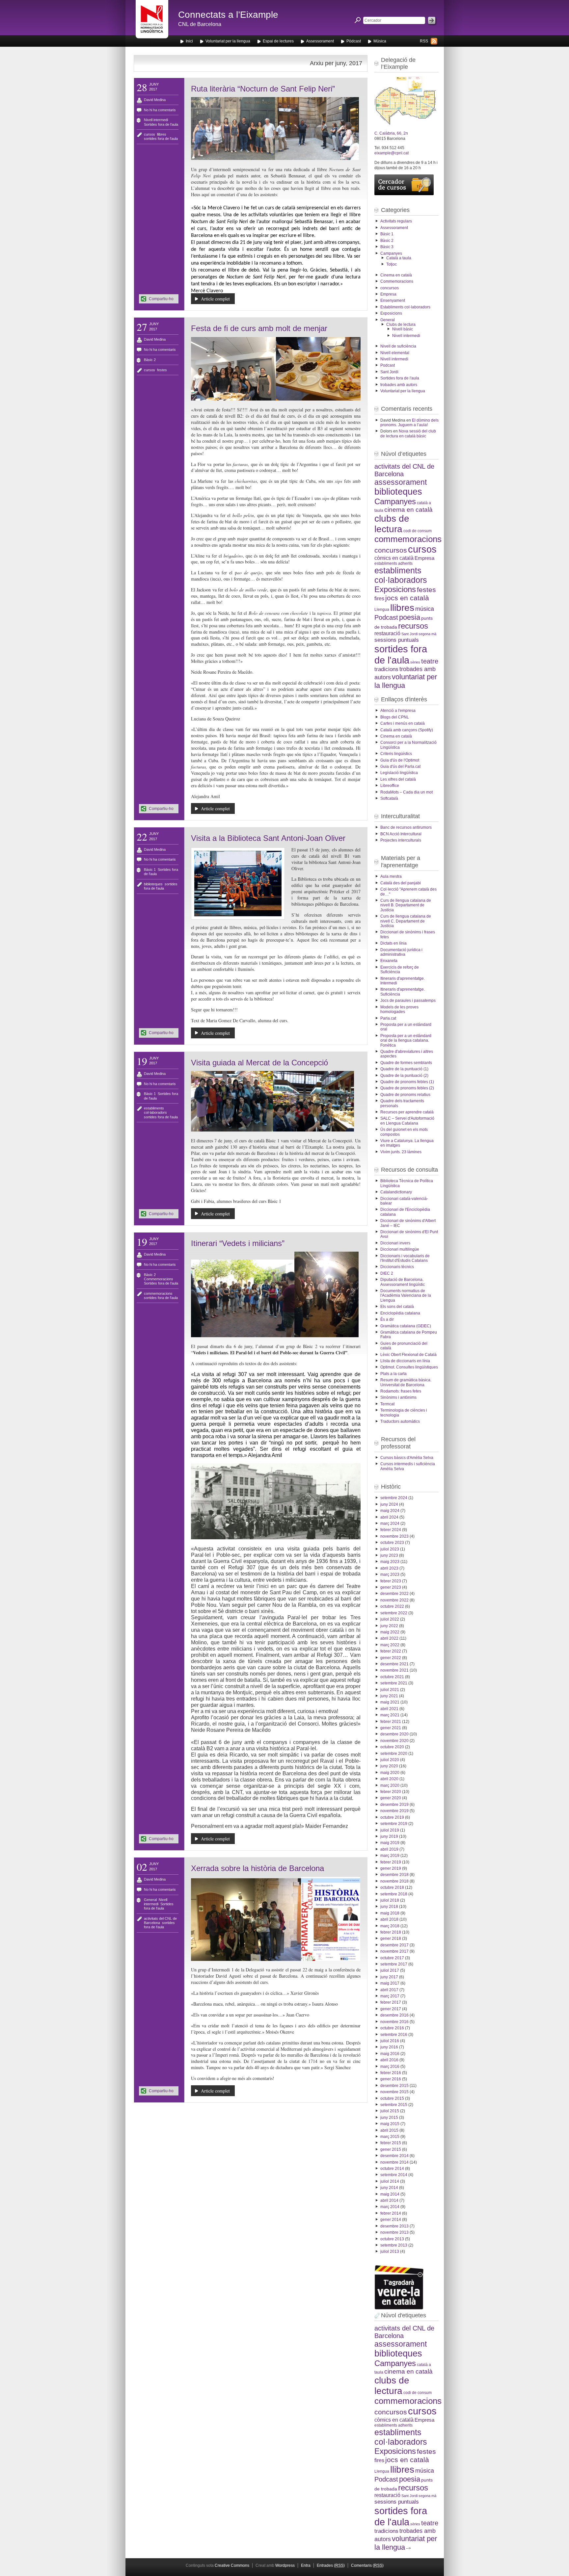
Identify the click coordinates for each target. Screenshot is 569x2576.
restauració (387, 633)
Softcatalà (389, 798)
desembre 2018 (394, 1875)
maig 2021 (390, 1702)
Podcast (388, 365)
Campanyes (391, 253)
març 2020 (390, 1785)
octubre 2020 (392, 1747)
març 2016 (390, 2067)
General (150, 1900)
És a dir (387, 1319)
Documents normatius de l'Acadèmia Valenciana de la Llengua (406, 1296)
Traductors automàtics (400, 1421)
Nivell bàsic (403, 329)
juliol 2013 (390, 2251)
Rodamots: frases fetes (401, 1391)
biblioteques (153, 884)
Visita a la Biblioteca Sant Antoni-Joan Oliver (268, 838)
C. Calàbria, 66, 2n (391, 133)
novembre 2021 (394, 1670)
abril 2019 (389, 1849)
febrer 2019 (391, 1862)
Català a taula (399, 258)
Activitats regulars (396, 221)
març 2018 (390, 1926)
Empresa (388, 294)
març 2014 (390, 2207)
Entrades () (331, 2565)
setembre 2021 (394, 1683)
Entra (306, 2565)
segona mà (427, 634)
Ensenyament (393, 300)
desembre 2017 (394, 1945)
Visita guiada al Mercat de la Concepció (259, 1063)
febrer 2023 (391, 1581)
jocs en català (407, 598)
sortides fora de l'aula (161, 139)
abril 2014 (389, 2200)
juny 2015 (389, 2118)
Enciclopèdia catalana (400, 1313)
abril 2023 (389, 1568)
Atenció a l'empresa (398, 711)
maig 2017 (390, 1983)
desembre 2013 (394, 2226)
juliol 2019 (390, 1830)
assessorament (401, 482)
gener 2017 (391, 2009)
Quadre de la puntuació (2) (404, 1076)
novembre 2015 (394, 2092)
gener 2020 (391, 1798)
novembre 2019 (394, 1811)
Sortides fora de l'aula (161, 124)
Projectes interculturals (401, 840)
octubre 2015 (392, 2098)
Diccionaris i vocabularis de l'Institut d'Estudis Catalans (405, 1258)
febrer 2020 (391, 1792)
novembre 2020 (394, 1741)
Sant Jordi (389, 372)
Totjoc (392, 264)
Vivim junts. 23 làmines (401, 1152)
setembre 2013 (394, 2245)
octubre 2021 (392, 1677)
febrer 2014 (391, 2213)
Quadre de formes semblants (406, 1063)
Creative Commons (232, 2565)
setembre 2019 (394, 1824)
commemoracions (158, 1293)
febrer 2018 (391, 1932)
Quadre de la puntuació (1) (404, 1069)
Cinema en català (396, 275)
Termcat (387, 1404)
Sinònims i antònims (398, 1397)
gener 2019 (391, 1868)
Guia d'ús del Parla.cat (400, 767)
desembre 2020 (394, 1734)
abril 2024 (389, 1517)
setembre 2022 (394, 1613)
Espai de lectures (278, 41)
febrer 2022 (391, 1651)
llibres (162, 134)
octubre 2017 (392, 1958)
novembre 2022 (394, 1600)
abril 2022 (389, 1638)
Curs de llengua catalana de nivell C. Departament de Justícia (406, 921)
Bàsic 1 (150, 870)
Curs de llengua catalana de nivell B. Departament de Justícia (406, 905)
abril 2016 (389, 2060)
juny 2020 (389, 1766)
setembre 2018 (394, 1894)
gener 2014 (391, 2220)
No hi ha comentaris (160, 110)
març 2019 (390, 1856)
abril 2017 (389, 1990)
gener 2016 (391, 2079)
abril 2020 (389, 1779)
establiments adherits (393, 563)
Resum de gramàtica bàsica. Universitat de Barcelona (406, 1382)
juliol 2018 (390, 1900)
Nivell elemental (395, 353)
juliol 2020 (390, 1760)
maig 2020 (390, 1773)
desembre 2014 (394, 2156)
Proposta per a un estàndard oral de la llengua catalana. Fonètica (406, 1041)
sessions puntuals (397, 640)
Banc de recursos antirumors (406, 827)
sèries (415, 662)
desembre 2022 (394, 1594)
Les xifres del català (398, 779)
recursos (413, 626)
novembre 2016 (394, 2022)
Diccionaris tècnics (397, 1267)
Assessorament (320, 41)
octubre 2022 (392, 1606)
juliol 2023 (390, 1549)
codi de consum (418, 531)
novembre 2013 (394, 2232)
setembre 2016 (394, 2035)
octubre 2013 (392, 2239)
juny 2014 (389, 2188)
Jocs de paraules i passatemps (408, 1001)
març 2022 (390, 1645)
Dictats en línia (393, 943)
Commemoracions (159, 1279)
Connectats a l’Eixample (228, 15)
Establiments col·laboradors (405, 307)
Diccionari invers (395, 1243)
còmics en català (394, 558)
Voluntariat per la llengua (228, 41)
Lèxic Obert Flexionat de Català (408, 1355)
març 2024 (390, 1523)
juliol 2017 (390, 1970)
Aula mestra (391, 876)
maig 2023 (390, 1562)
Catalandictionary (396, 1192)
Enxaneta (389, 961)
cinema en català (408, 510)
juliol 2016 (390, 2041)
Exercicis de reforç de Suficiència (400, 970)
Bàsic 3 (387, 247)
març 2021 (390, 1715)
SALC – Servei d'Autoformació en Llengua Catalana (407, 1121)
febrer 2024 (391, 1530)
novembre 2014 (394, 2162)
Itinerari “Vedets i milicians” (238, 1243)
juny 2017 (389, 1977)
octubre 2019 (392, 1817)
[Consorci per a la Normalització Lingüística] (152, 23)
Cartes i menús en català (403, 723)
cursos (149, 134)
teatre (430, 661)
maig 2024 (390, 1511)
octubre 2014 (392, 2169)
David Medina (155, 100)
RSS (424, 41)
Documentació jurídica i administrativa (401, 952)
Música (380, 41)
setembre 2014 (394, 2175)
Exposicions (391, 313)
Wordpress (285, 2565)
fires (379, 598)
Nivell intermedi (156, 120)
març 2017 (390, 1996)
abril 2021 (389, 1709)
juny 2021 (389, 1696)
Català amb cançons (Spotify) (407, 730)
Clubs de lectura (401, 325)
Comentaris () (367, 2565)
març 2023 (390, 1574)
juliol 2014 (390, 2181)
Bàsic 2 (150, 360)
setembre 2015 (394, 2105)
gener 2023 (391, 1587)
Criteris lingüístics (396, 754)
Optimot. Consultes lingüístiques (409, 1367)
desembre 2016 (394, 2015)
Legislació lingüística (399, 773)
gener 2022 (391, 1658)
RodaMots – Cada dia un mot (406, 792)
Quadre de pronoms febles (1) (407, 1082)
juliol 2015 (390, 2111)
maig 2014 (390, 2194)
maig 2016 (390, 2054)
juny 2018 (389, 1907)
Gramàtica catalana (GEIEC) (406, 1326)
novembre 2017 (394, 1951)
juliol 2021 (390, 1690)
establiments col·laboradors (155, 1110)
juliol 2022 (390, 1619)
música (425, 609)
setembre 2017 (394, 1964)
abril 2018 (389, 1919)
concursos (390, 288)
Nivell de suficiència (398, 346)
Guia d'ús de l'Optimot (400, 760)
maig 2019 (390, 1843)
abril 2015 (389, 2130)
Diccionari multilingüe (400, 1249)
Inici (189, 41)
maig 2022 (390, 1632)
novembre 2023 (394, 1536)
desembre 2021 (394, 1664)
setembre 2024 (394, 1498)
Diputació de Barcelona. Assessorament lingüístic (403, 1282)
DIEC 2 (387, 1273)
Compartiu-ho (161, 299)
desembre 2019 (394, 1805)
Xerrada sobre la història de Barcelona (257, 1868)
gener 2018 (391, 1939)
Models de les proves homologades (399, 1009)
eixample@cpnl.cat (392, 153)
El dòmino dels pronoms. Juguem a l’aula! (409, 423)
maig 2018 (390, 1913)
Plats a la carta (393, 1374)
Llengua (382, 610)
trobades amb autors (399, 385)
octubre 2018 (392, 1887)
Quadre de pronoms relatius (405, 1095)
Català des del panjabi (401, 883)
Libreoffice (390, 786)
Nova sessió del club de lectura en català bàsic (408, 433)
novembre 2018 (394, 1881)
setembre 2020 (394, 1754)
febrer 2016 (391, 2073)
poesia (410, 617)
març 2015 (390, 2137)
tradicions (386, 669)
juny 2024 (389, 1504)
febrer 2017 (391, 2002)
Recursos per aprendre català (407, 1112)
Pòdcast (354, 41)
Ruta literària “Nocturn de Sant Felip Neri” (263, 89)
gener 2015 (391, 2149)
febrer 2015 (391, 2143)
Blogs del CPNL (395, 717)
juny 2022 (389, 1626)
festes (162, 370)
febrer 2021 (391, 1722)
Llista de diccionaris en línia (405, 1361)
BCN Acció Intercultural (401, 834)
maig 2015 (390, 2124)
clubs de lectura (392, 524)
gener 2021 (391, 1728)
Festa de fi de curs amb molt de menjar (259, 328)
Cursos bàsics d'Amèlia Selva (407, 1458)
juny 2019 (389, 1836)
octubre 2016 (392, 2028)
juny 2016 (389, 2047)
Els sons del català (397, 1307)
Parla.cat (388, 1018)
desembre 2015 (394, 2086)
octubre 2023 (392, 1543)
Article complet (215, 299)
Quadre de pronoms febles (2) (407, 1088)
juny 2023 (389, 1555)
